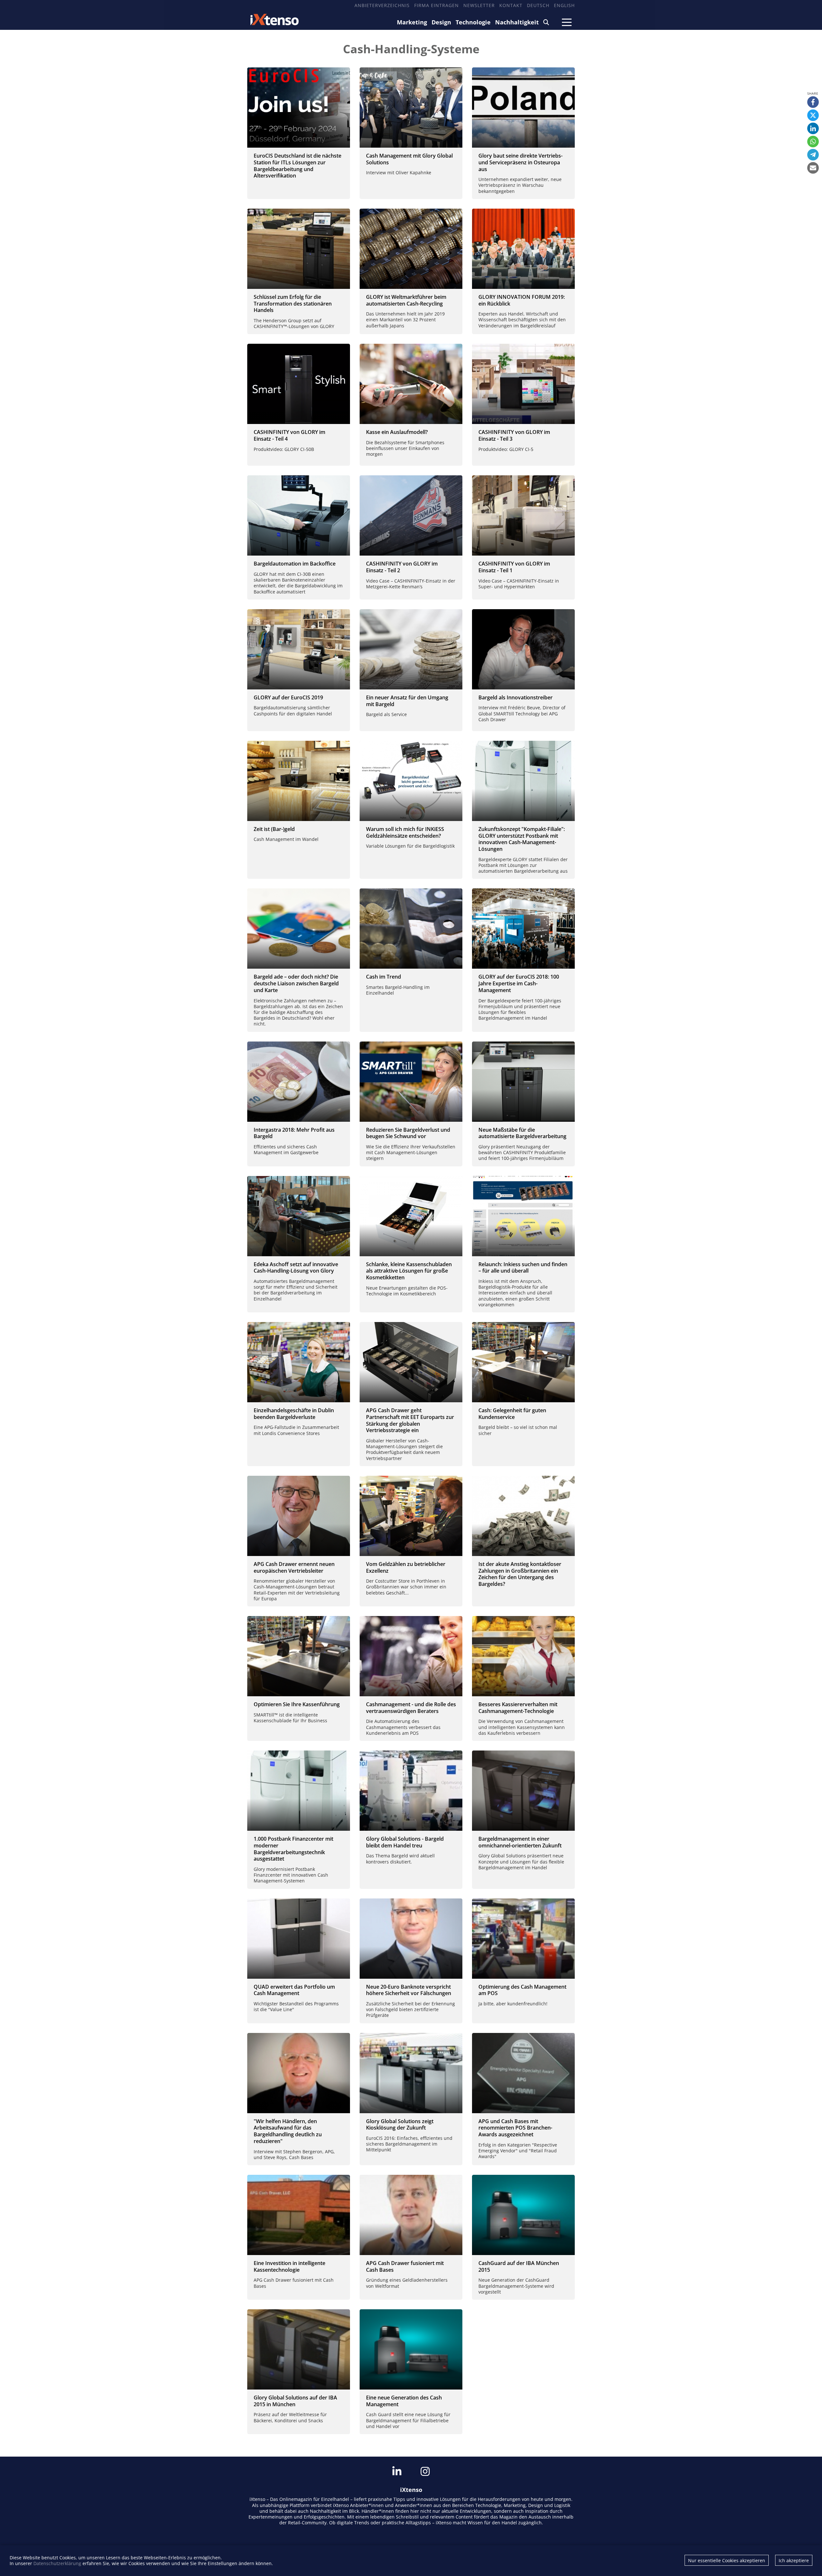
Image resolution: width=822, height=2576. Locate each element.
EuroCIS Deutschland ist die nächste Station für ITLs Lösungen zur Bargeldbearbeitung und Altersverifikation (297, 166)
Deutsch (538, 5)
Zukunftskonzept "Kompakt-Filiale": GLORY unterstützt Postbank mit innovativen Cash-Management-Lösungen (522, 839)
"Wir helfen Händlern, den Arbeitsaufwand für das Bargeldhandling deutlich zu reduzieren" (288, 2131)
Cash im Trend (384, 977)
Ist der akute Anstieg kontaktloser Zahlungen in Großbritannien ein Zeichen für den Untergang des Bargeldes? (520, 1574)
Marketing (412, 22)
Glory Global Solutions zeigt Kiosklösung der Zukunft (400, 2125)
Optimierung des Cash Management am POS (522, 1990)
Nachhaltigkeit (517, 22)
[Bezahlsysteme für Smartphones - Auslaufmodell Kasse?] (411, 384)
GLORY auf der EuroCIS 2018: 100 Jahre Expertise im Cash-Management (519, 983)
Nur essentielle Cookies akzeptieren (727, 2560)
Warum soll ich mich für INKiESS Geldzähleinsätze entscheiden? (405, 832)
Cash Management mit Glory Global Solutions (409, 159)
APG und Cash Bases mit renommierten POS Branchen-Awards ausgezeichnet (515, 2128)
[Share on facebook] (813, 102)
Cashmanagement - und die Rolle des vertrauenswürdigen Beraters (411, 1708)
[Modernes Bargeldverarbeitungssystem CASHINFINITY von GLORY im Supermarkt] (523, 515)
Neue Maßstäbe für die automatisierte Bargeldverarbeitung (522, 1133)
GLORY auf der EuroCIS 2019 (288, 697)
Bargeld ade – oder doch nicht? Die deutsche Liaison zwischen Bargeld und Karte (296, 983)
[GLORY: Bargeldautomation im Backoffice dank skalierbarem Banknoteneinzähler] (299, 515)
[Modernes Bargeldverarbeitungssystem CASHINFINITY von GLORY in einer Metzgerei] (411, 515)
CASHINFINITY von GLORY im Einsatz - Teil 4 (289, 435)
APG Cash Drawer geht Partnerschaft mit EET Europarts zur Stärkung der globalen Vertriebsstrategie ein (410, 1420)
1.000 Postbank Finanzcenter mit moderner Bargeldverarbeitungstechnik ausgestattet (293, 1849)
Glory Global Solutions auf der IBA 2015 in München (295, 2401)
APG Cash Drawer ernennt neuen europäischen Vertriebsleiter (294, 1567)
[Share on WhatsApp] (813, 142)
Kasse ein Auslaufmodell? (397, 432)
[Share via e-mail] (813, 168)
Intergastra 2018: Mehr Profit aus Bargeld (294, 1133)
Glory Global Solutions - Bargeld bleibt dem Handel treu (405, 1842)
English (564, 5)
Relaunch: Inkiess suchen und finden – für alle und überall (523, 1268)
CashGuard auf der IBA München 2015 (519, 2266)
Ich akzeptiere (794, 2560)
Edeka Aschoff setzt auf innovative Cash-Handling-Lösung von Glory (296, 1268)
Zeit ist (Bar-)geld (274, 829)
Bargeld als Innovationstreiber (516, 697)
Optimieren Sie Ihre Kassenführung (297, 1704)
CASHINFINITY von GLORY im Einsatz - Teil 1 (514, 567)
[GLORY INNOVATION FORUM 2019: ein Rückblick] (523, 249)
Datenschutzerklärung (57, 2563)
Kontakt (511, 5)
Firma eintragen (437, 5)
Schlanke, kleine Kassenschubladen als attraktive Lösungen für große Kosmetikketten (409, 1271)
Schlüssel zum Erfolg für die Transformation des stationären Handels (293, 304)
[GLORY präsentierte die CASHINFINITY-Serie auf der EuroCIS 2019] (299, 649)
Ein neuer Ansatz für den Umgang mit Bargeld (407, 701)
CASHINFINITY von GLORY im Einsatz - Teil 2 (402, 567)
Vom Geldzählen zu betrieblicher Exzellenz (406, 1567)
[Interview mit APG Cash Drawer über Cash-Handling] (523, 649)
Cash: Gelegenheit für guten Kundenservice (512, 1414)
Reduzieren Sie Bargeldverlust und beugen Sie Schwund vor (408, 1133)
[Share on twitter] (813, 115)
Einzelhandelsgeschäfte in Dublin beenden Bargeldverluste (294, 1414)
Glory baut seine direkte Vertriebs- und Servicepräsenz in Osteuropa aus (520, 162)
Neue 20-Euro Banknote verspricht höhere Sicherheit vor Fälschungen (409, 1990)
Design (441, 22)
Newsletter (479, 5)
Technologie (473, 22)
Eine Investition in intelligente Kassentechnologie (289, 2266)
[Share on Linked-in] (813, 128)
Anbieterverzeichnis (382, 5)
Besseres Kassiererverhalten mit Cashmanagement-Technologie (518, 1708)
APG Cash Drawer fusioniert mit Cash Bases (405, 2266)
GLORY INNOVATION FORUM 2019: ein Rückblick (522, 300)
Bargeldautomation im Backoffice (295, 564)
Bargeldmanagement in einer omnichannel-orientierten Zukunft (520, 1842)
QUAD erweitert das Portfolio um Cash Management (294, 1990)
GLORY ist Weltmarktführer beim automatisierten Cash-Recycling (406, 300)
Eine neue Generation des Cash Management (404, 2401)
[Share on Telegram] (813, 155)
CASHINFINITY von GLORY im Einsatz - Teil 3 (514, 435)
